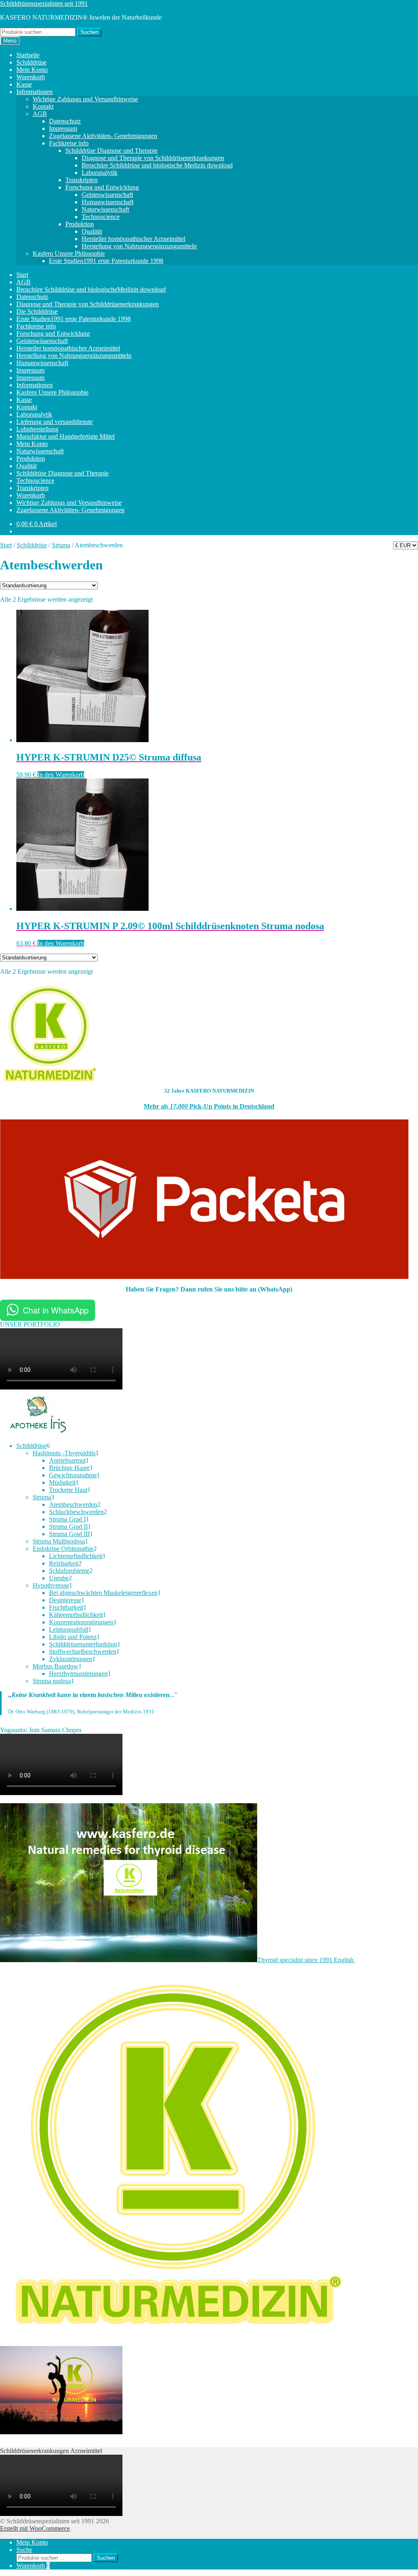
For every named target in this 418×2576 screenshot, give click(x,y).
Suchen (89, 32)
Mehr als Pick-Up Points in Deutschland (209, 1106)
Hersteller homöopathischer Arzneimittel (133, 239)
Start (22, 275)
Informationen (34, 92)
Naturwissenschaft (105, 209)
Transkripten (81, 180)
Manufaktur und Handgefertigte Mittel (66, 436)
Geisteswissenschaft (107, 195)
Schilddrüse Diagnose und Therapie (111, 151)
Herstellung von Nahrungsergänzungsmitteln (139, 246)
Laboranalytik (100, 173)
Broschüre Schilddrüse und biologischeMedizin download (91, 289)
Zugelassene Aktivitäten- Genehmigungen (103, 136)
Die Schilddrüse (37, 311)
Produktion (80, 224)
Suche (24, 2550)
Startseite (28, 55)
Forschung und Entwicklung (102, 187)
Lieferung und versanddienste (54, 422)
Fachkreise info (69, 143)
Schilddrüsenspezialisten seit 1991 (44, 3)
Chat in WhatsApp (56, 1310)
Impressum (63, 128)
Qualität (92, 231)
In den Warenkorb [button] (61, 775)
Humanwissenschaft (108, 202)
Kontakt (43, 106)
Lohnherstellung (37, 429)
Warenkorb (31, 77)
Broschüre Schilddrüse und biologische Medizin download (157, 165)
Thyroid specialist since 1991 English (306, 1960)
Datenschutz (65, 121)
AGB (40, 114)
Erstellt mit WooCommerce (35, 2528)
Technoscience (101, 217)
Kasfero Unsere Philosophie (69, 253)
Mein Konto (32, 70)
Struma (61, 545)
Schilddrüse (31, 62)
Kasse (24, 84)
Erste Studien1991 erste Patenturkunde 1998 (106, 261)
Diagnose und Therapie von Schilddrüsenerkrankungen (153, 158)
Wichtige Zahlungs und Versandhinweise (85, 99)
